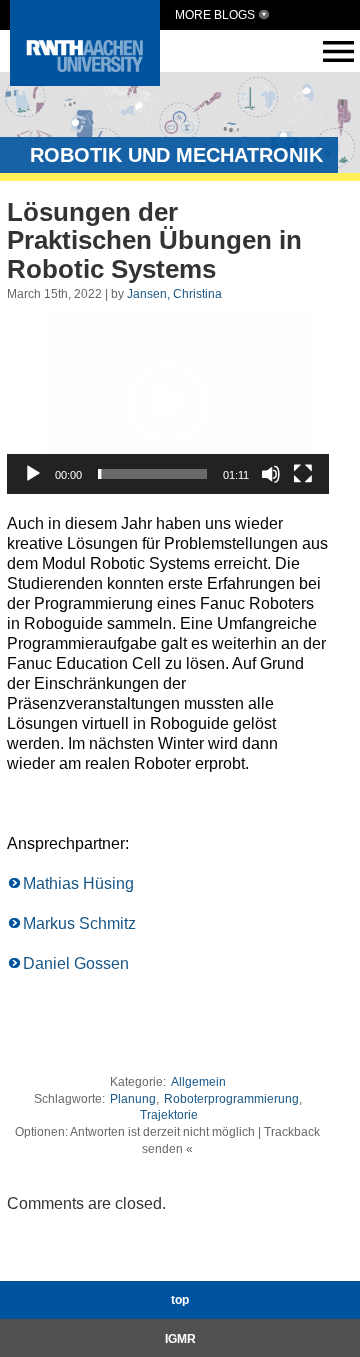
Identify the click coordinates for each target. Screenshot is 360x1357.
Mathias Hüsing (78, 883)
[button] (168, 403)
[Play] (33, 474)
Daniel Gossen (76, 963)
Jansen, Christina (174, 294)
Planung (133, 1099)
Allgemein (198, 1082)
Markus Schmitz (79, 923)
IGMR (180, 1339)
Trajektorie (169, 1115)
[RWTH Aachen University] (85, 80)
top (180, 1300)
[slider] (152, 474)
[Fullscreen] (303, 474)
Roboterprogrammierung (231, 1099)
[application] (168, 403)
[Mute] (271, 474)
